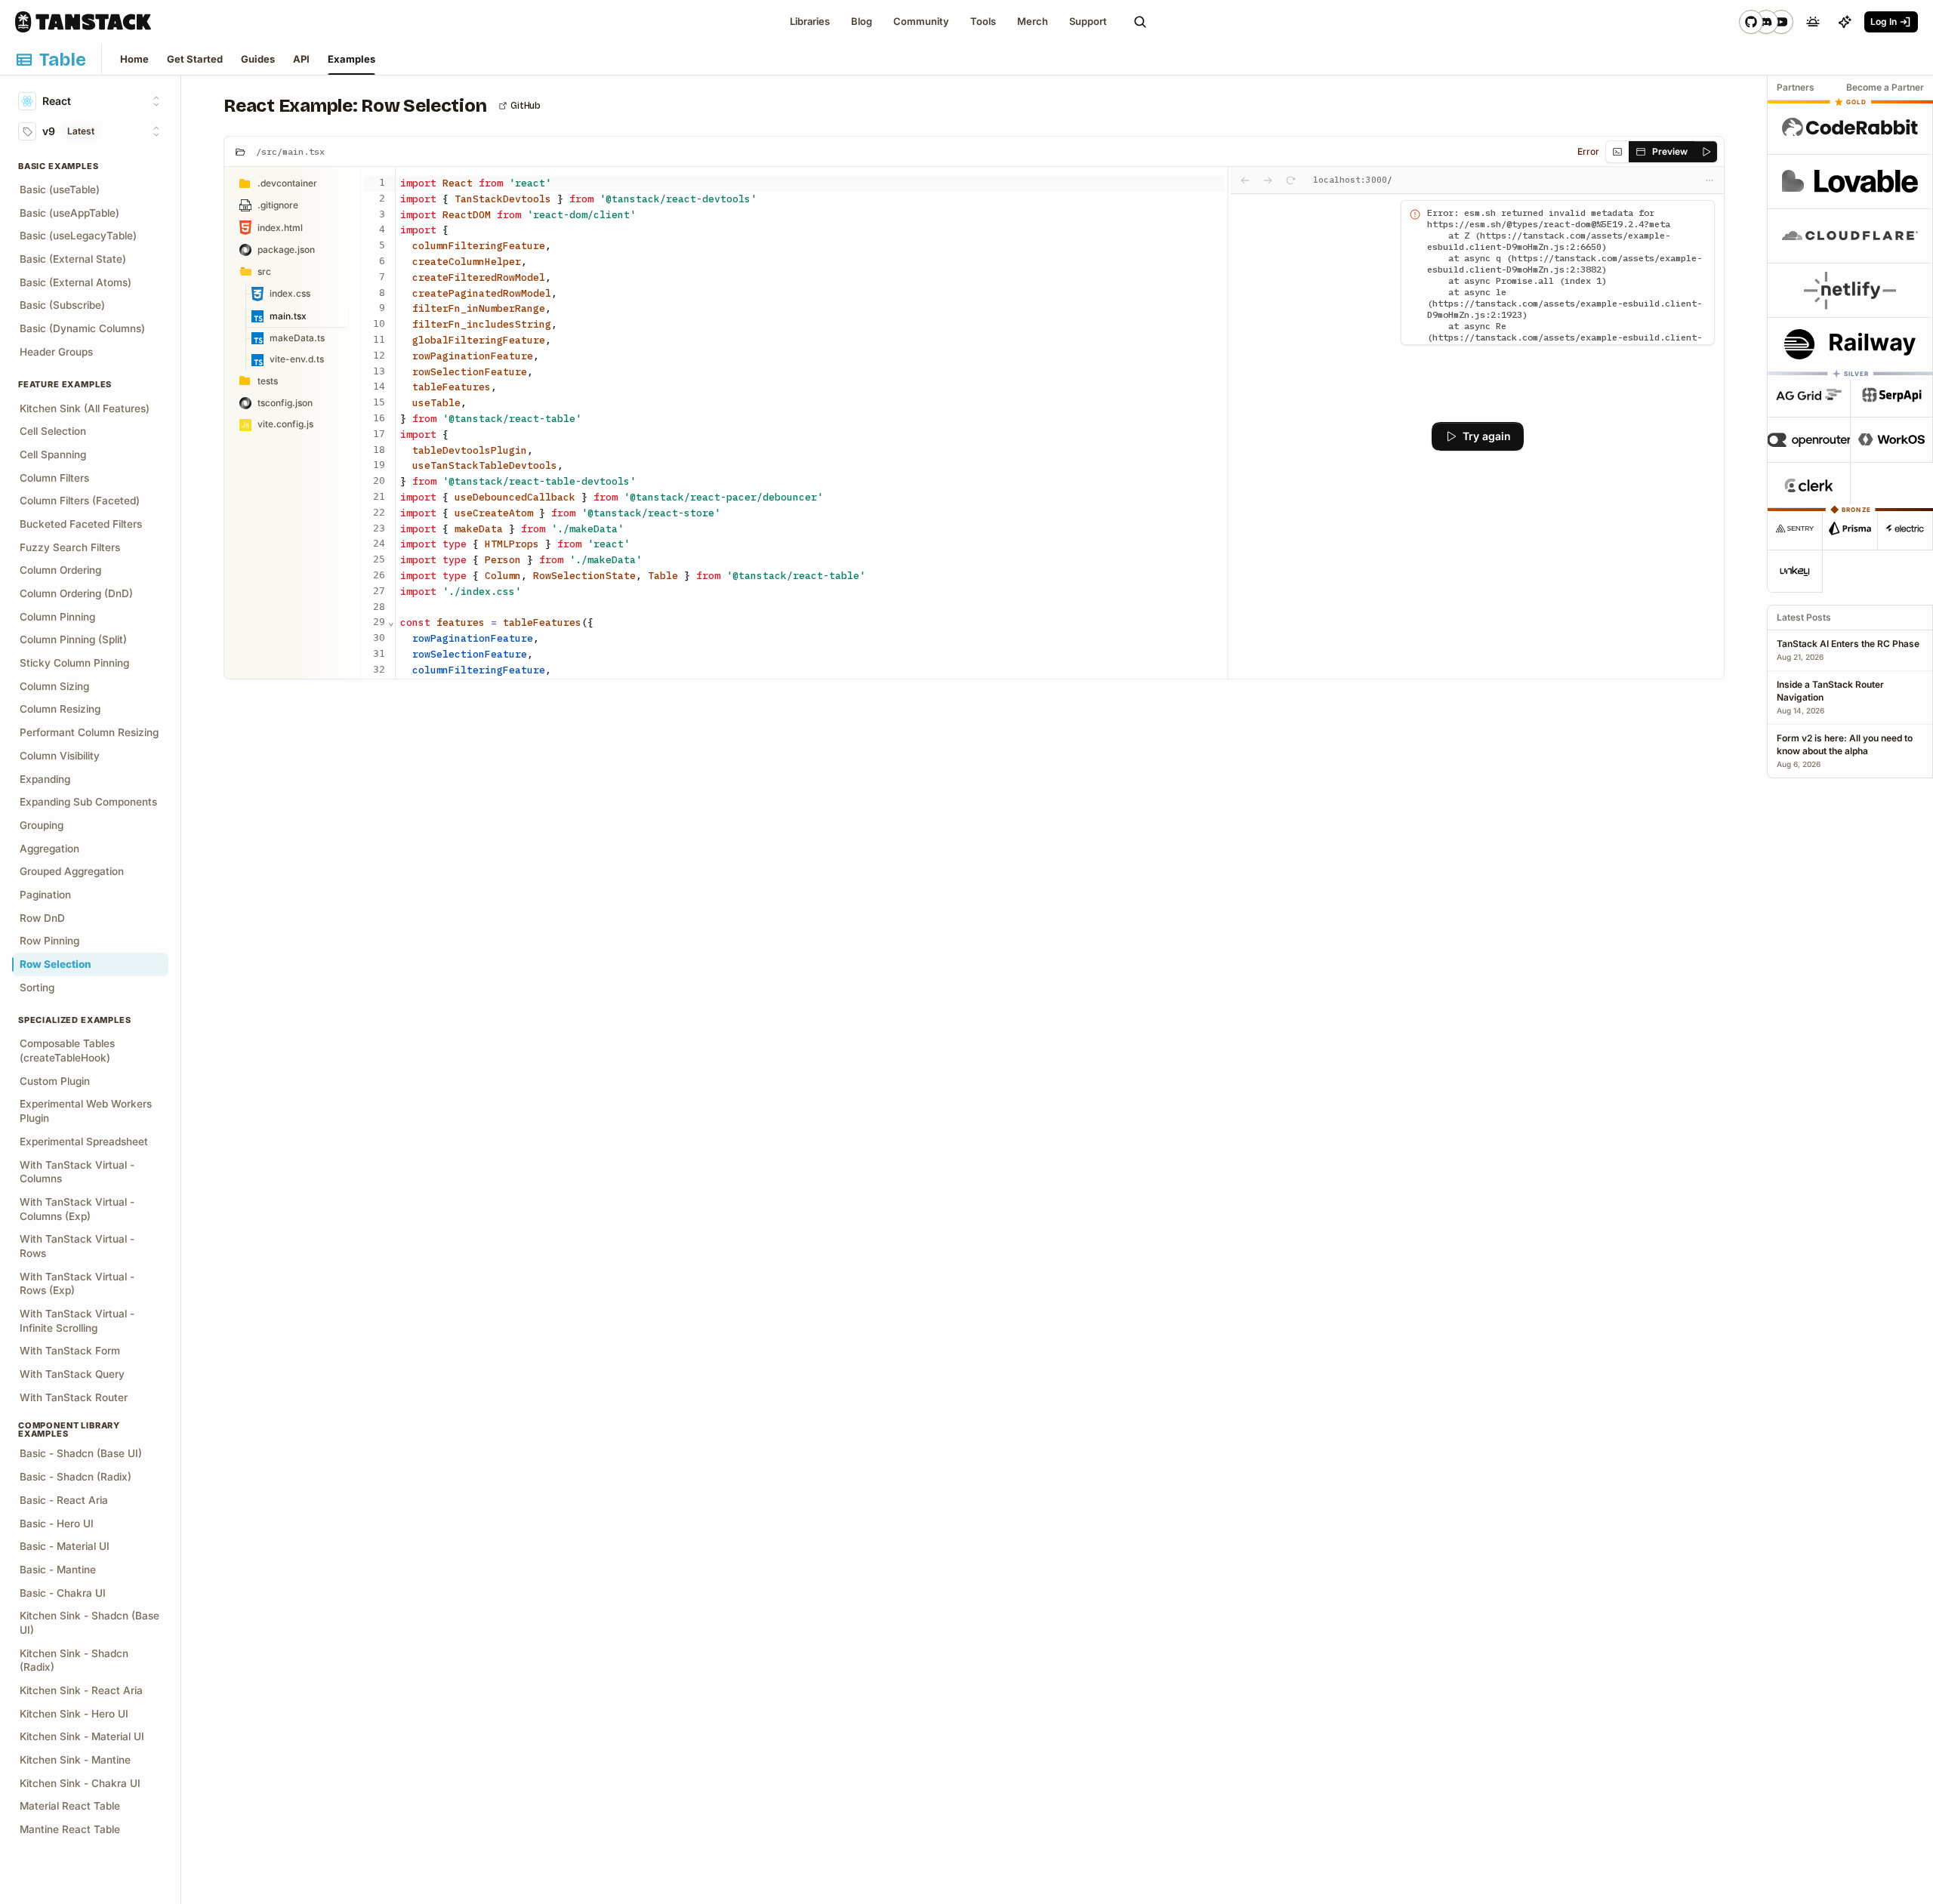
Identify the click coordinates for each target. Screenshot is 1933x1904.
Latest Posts (1804, 617)
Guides (258, 59)
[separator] (1228, 423)
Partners (1796, 87)
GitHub (526, 106)
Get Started (195, 59)
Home (134, 59)
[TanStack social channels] (1766, 22)
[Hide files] (240, 152)
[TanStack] (83, 22)
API (301, 59)
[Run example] (1705, 152)
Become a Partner (1885, 87)
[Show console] (1617, 152)
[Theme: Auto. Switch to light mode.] (1813, 22)
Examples (351, 59)
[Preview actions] (1709, 180)
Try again (1487, 436)
